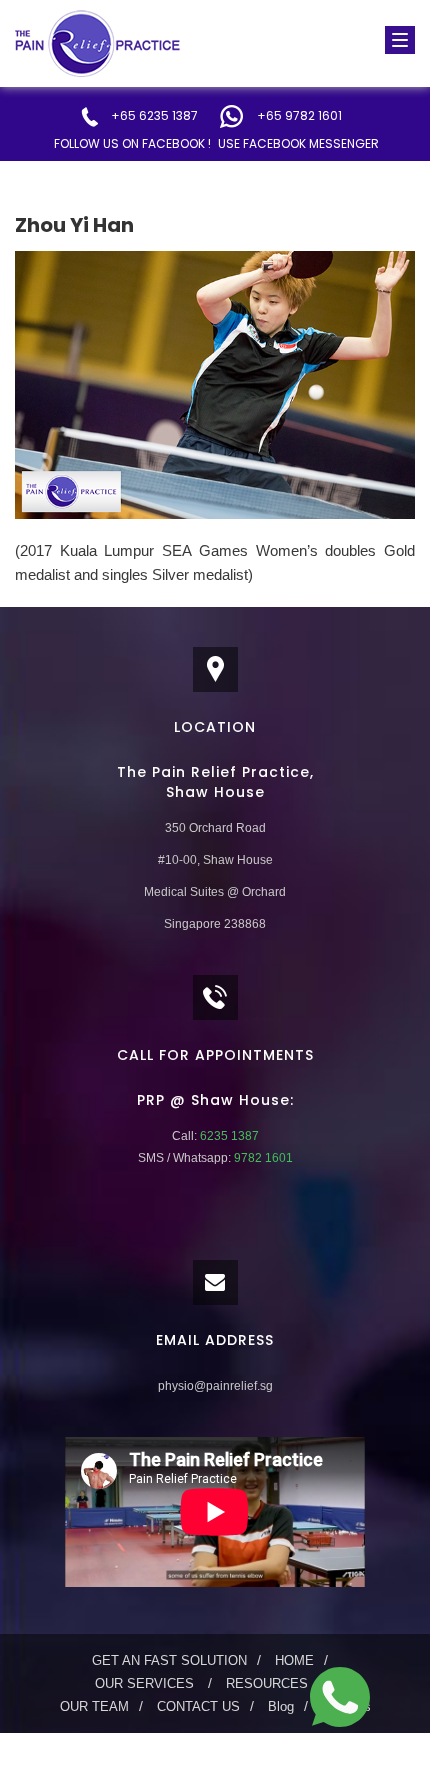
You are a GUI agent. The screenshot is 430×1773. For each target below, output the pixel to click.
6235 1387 (228, 1136)
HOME (294, 1660)
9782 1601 (262, 1158)
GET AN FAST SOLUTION (169, 1660)
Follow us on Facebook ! (132, 143)
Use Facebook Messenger (298, 143)
